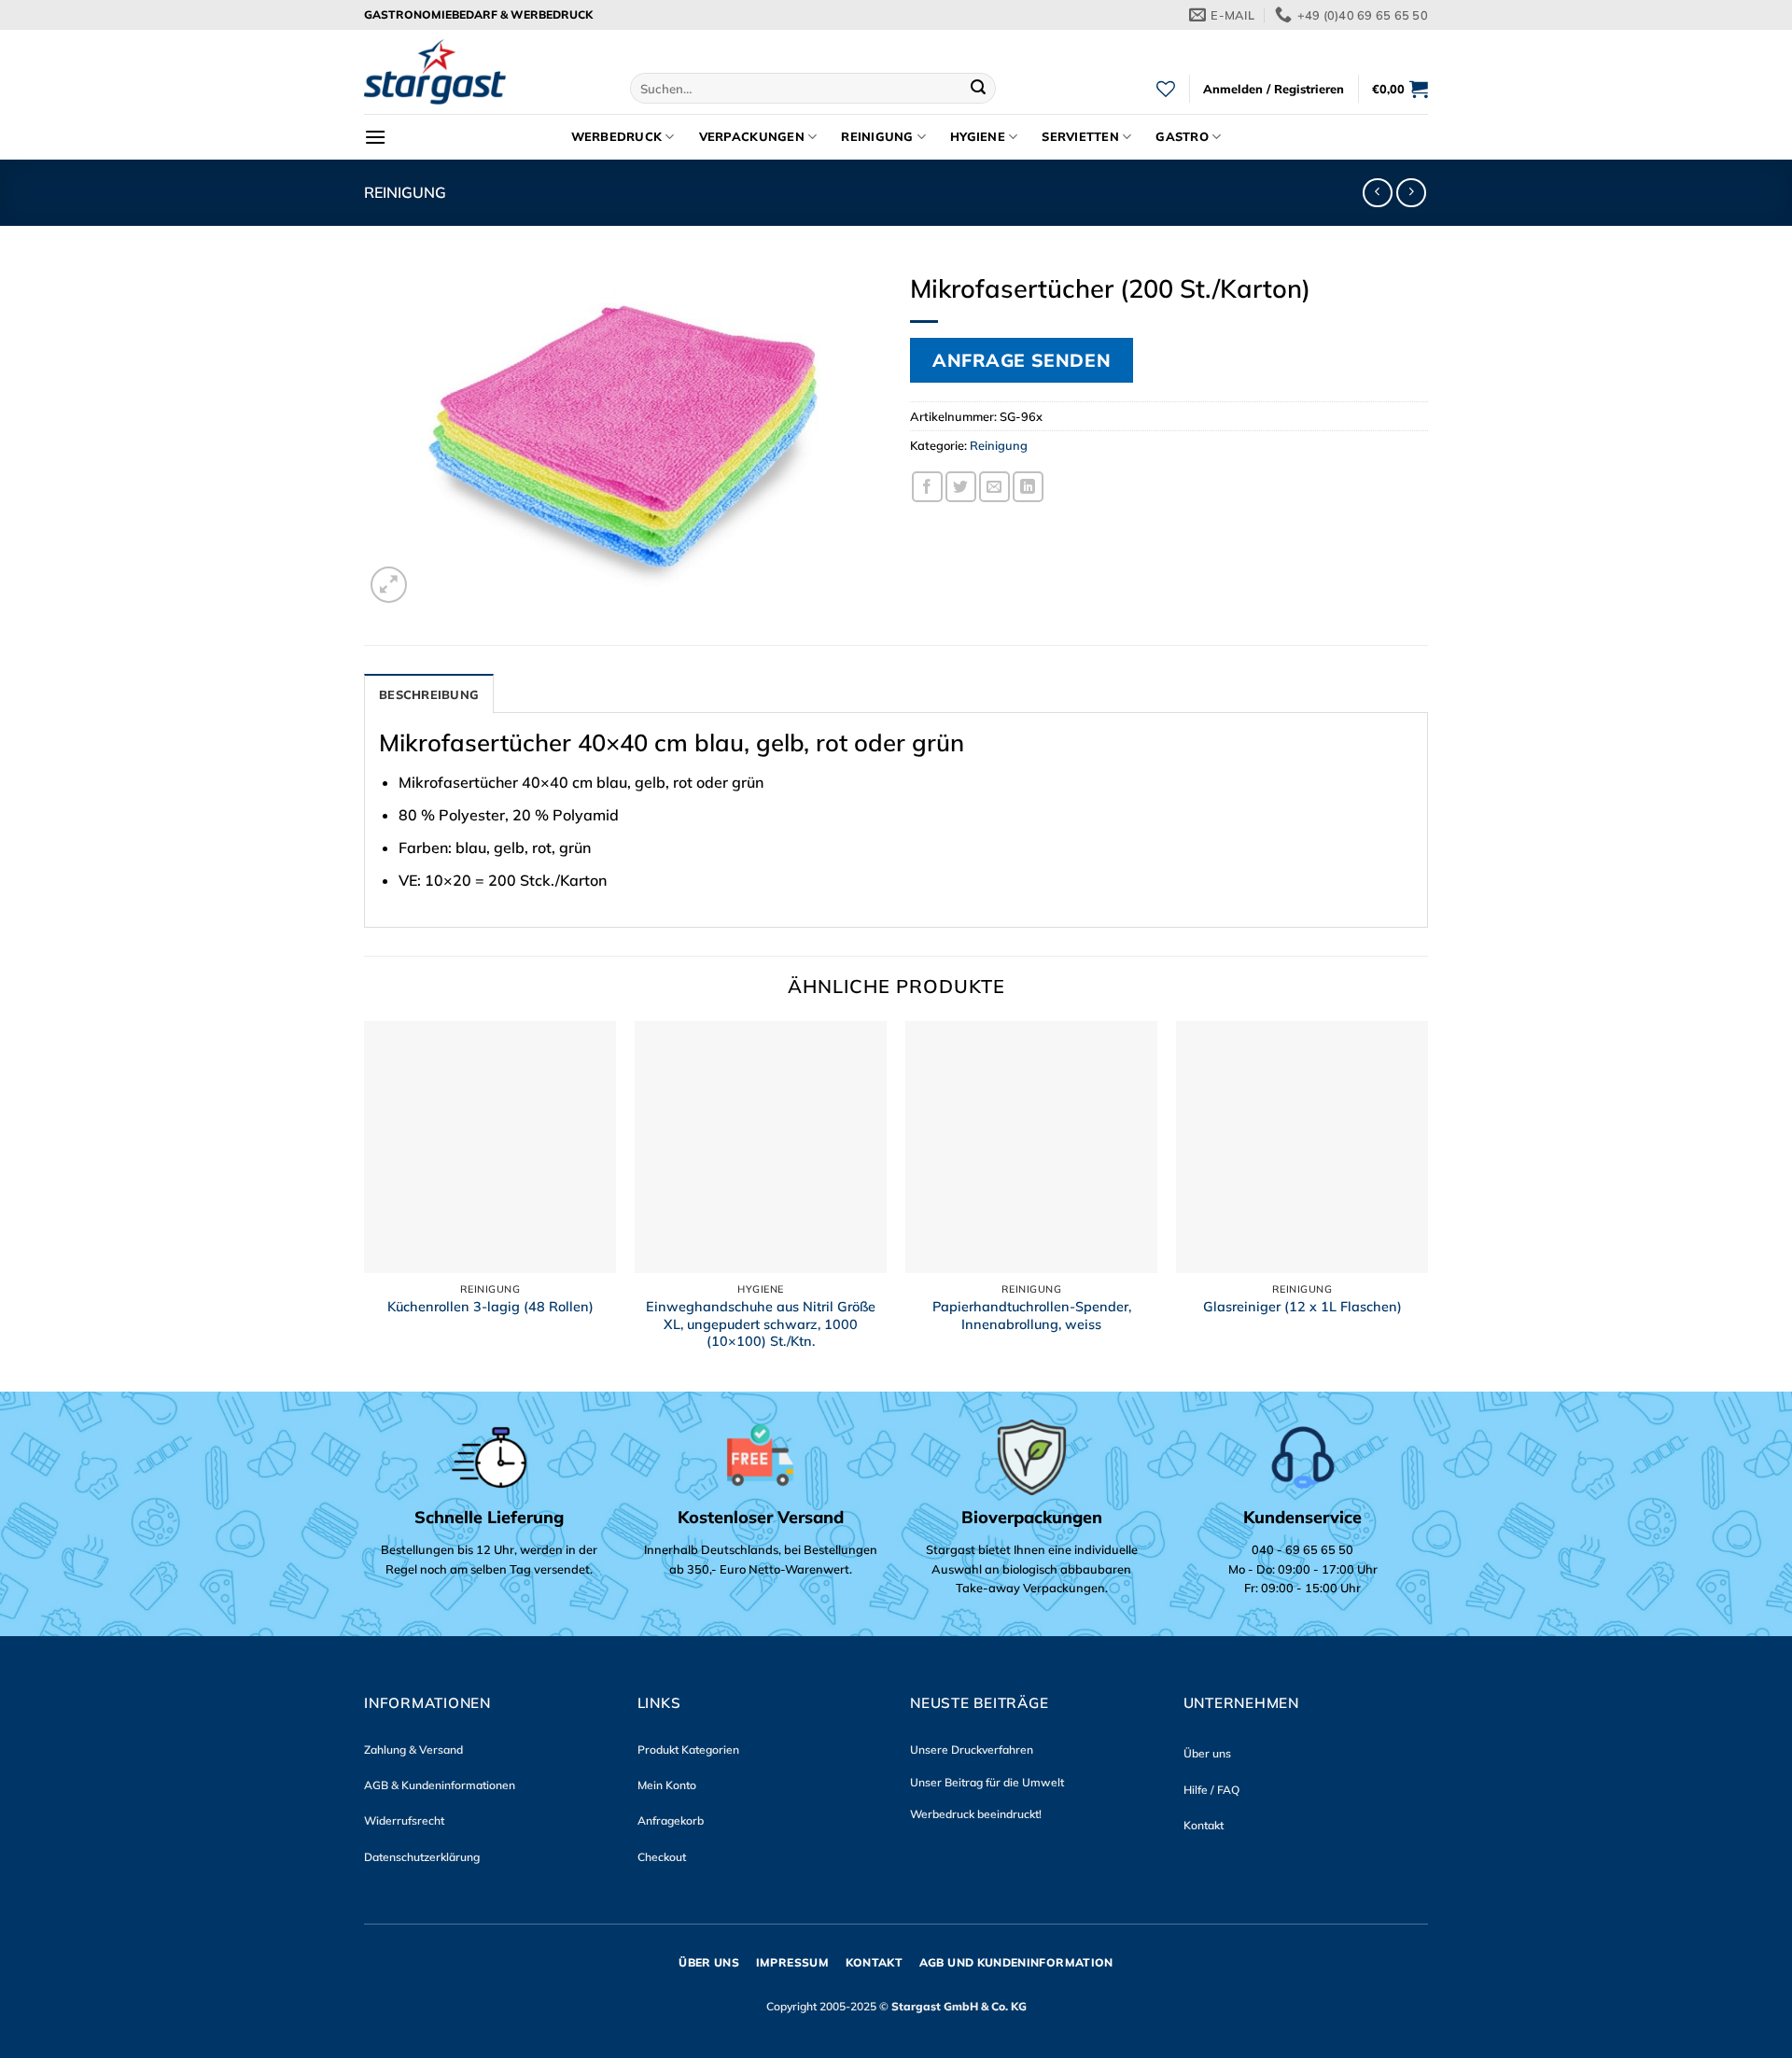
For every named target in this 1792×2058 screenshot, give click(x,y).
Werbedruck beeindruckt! (976, 1814)
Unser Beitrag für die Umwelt (987, 1782)
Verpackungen (752, 136)
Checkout (662, 1857)
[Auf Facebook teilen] (927, 487)
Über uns (1207, 1753)
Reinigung (877, 136)
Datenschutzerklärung (422, 1857)
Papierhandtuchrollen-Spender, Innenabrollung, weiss (1032, 1316)
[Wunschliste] (1166, 89)
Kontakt (1204, 1825)
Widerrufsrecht (404, 1820)
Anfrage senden (1022, 360)
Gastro (1182, 136)
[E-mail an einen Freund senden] (994, 487)
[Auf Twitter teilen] (961, 487)
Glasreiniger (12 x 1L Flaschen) (1302, 1307)
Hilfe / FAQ (1211, 1790)
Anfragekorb (671, 1820)
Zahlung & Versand (413, 1750)
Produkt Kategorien (688, 1750)
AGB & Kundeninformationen (440, 1785)
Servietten (1080, 136)
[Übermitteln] (979, 89)
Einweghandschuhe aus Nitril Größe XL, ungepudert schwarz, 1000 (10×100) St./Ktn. (761, 1324)
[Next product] (1377, 193)
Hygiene (978, 136)
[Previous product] (1411, 193)
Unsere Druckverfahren (972, 1750)
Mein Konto (667, 1785)
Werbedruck (617, 136)
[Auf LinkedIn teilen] (1028, 487)
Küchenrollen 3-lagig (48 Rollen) (490, 1307)
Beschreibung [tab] (429, 694)
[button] (1274, 89)
